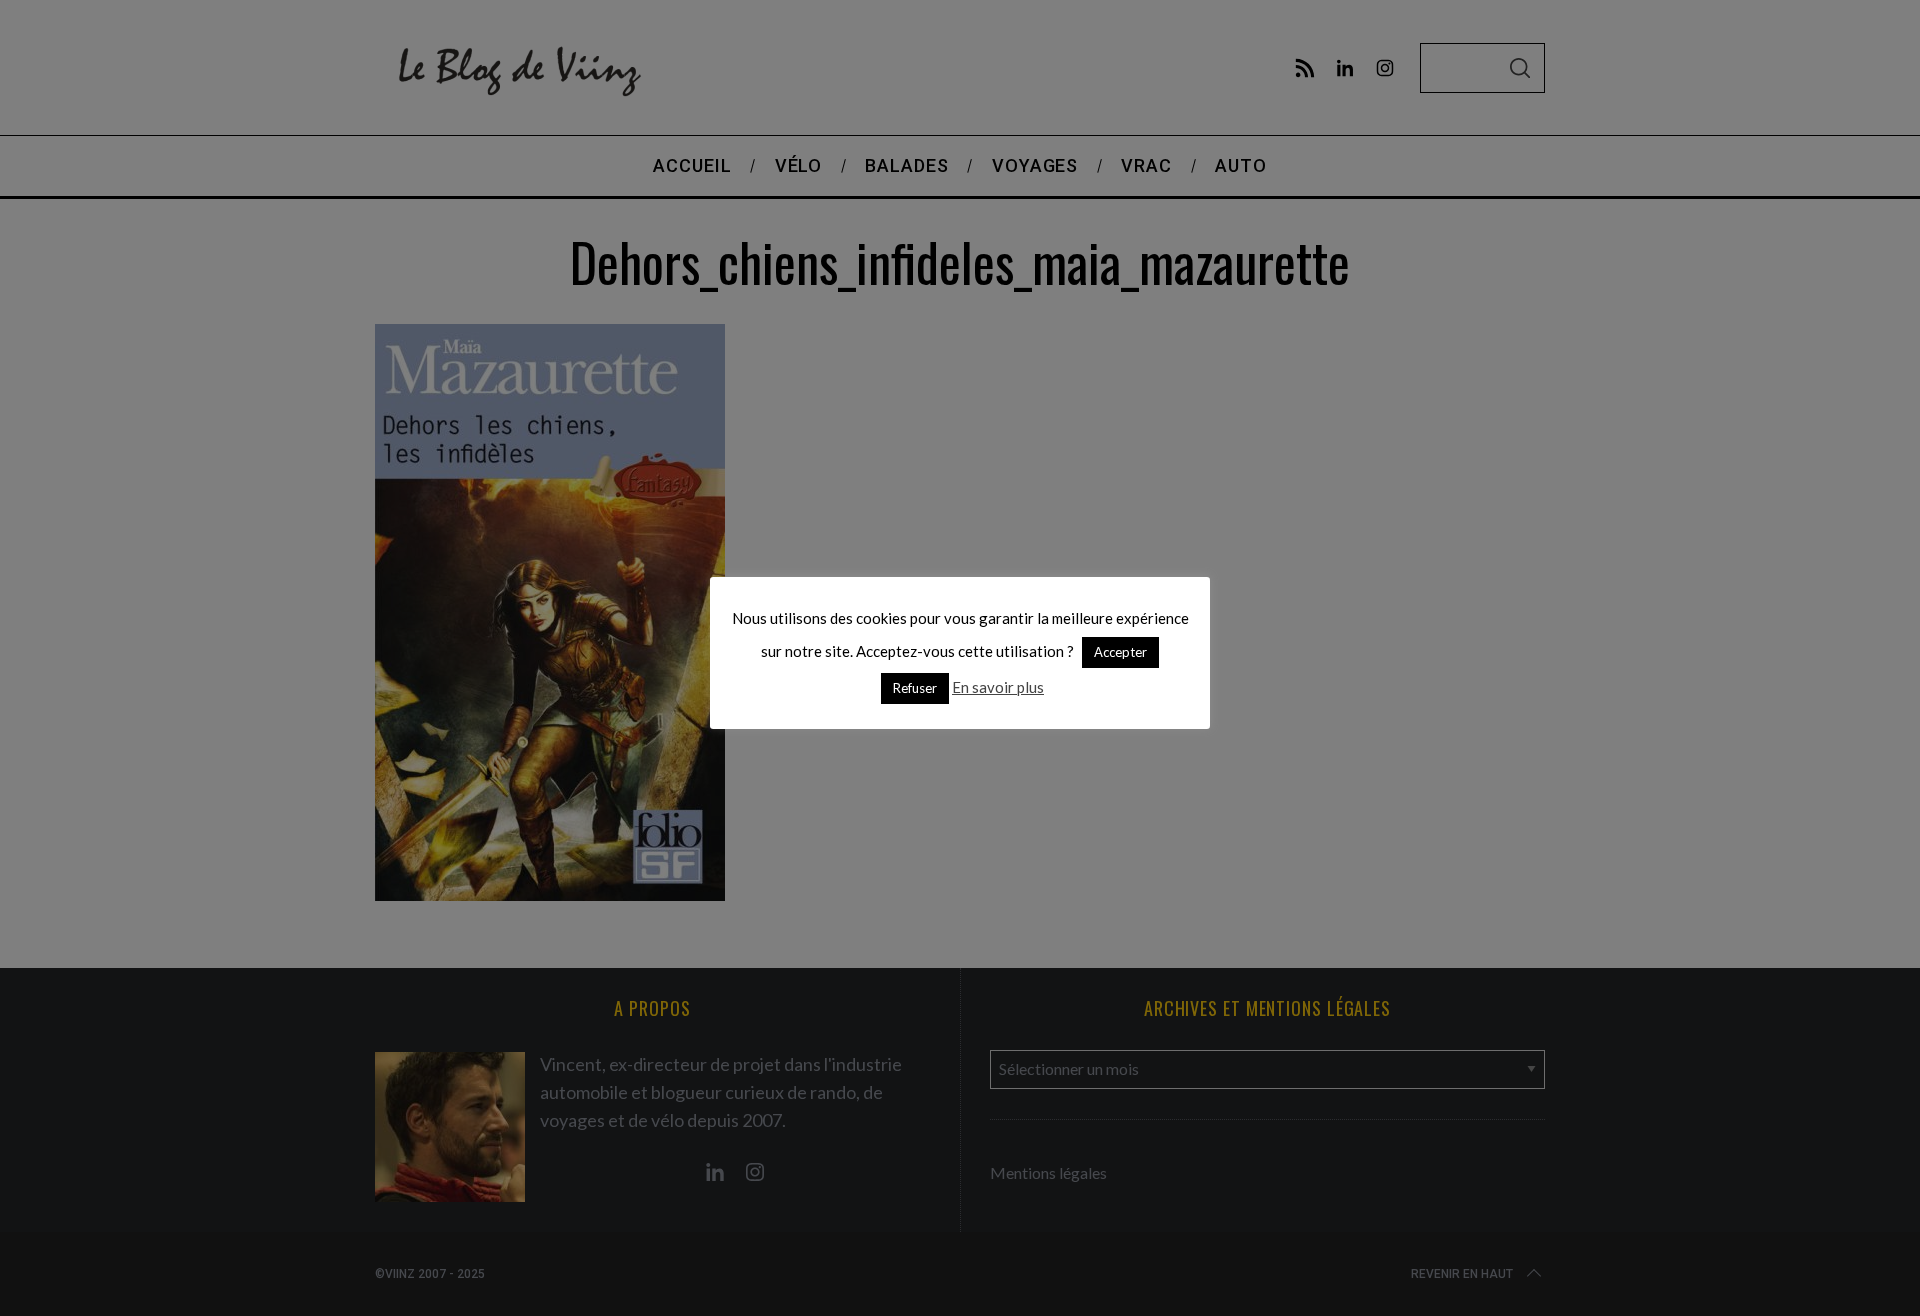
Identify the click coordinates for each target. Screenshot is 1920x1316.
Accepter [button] (1120, 652)
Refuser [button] (915, 688)
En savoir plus (998, 687)
